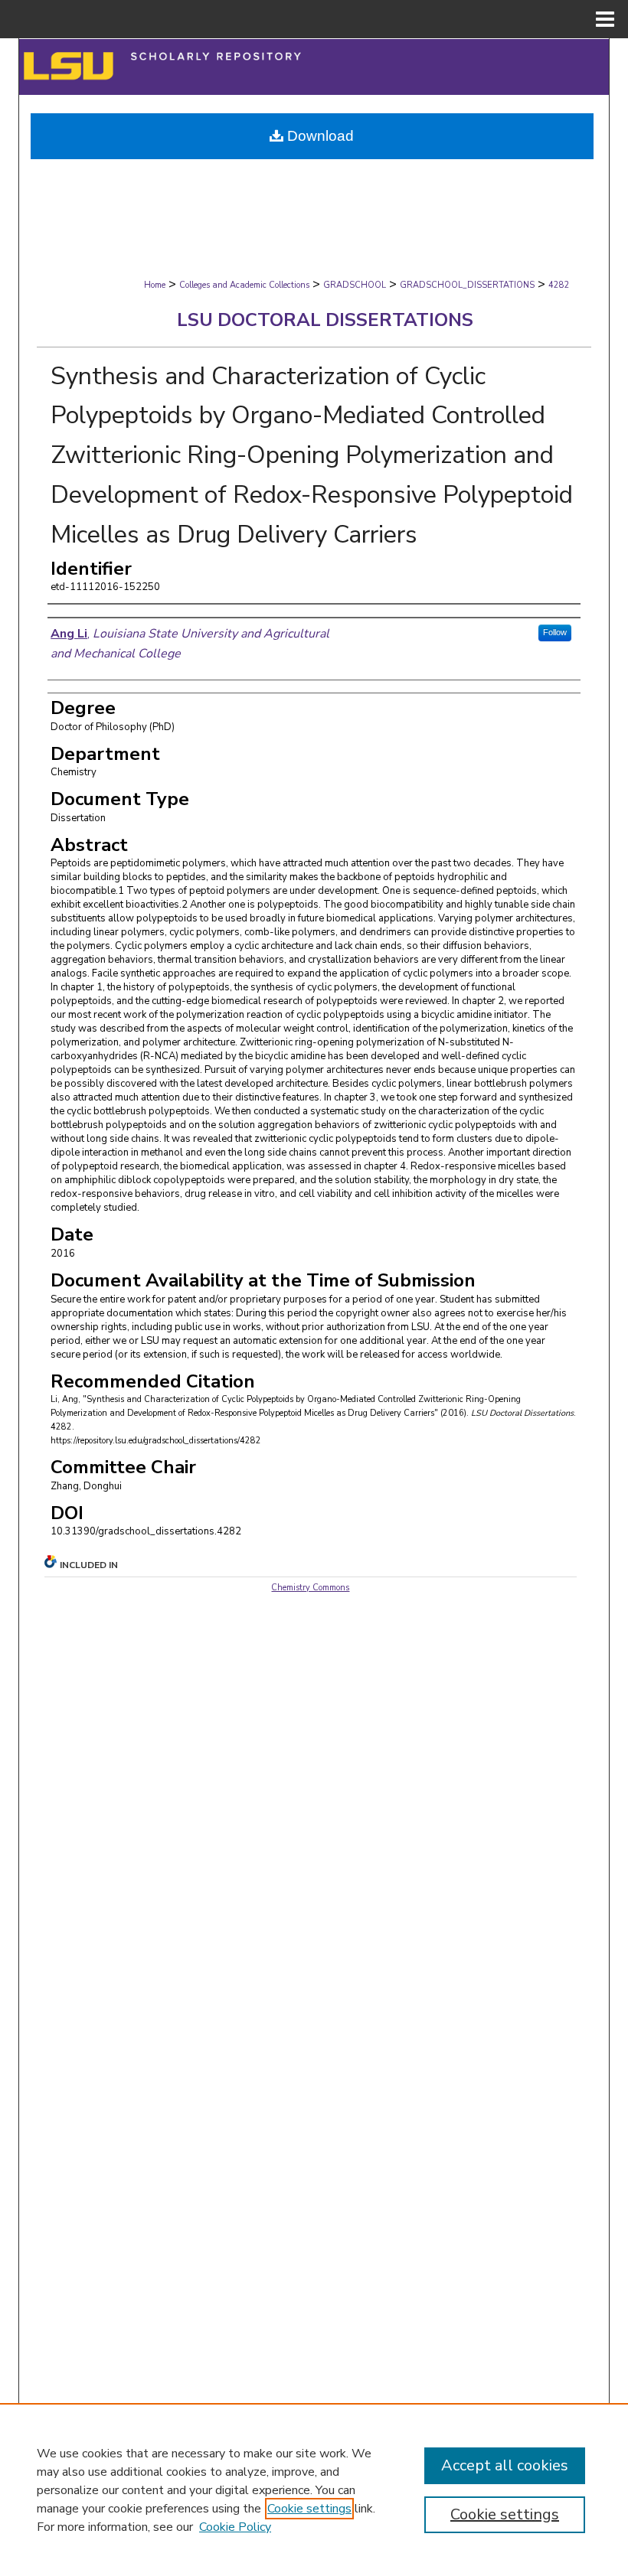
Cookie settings (309, 2509)
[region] (314, 2490)
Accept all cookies (505, 2465)
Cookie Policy (235, 2527)
